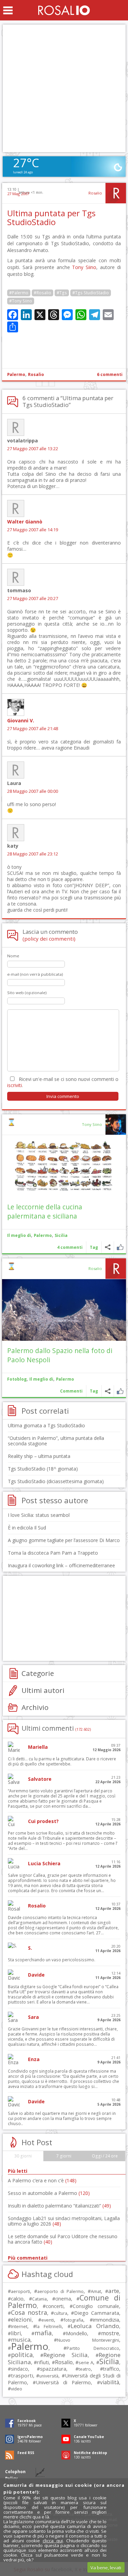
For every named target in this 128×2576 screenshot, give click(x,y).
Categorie (38, 1673)
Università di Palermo (63, 2382)
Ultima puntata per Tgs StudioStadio (51, 218)
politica (22, 2355)
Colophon (15, 2472)
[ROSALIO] (64, 10)
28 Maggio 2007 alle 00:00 (33, 791)
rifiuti (43, 2362)
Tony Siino (84, 267)
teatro (85, 2369)
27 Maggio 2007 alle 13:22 (33, 449)
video (17, 2389)
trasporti (22, 2375)
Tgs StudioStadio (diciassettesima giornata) (56, 1481)
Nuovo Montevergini (88, 2340)
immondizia (106, 2320)
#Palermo (19, 293)
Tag (94, 1247)
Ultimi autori (43, 1690)
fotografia (73, 2320)
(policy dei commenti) (49, 939)
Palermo (16, 374)
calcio (17, 2298)
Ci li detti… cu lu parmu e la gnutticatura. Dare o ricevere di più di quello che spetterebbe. (62, 1761)
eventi (48, 2320)
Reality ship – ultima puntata (39, 1456)
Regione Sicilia (66, 2355)
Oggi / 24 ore (105, 2156)
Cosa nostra (29, 2312)
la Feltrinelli (49, 2327)
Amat (96, 2291)
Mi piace (120, 1247)
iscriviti (15, 1085)
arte (114, 2291)
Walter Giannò (25, 522)
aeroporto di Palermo (60, 2291)
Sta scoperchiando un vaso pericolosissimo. (52, 1960)
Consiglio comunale (96, 2306)
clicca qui (53, 2541)
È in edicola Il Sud (27, 1528)
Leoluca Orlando (95, 2326)
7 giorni (64, 2156)
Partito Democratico (93, 2348)
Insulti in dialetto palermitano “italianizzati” (59, 2206)
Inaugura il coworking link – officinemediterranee (61, 1565)
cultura (61, 2313)
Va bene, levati (106, 2567)
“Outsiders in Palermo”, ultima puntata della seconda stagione (56, 1441)
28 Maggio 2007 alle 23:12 (33, 854)
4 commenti (70, 1247)
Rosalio (95, 193)
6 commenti (110, 374)
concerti (55, 2306)
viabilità (110, 2382)
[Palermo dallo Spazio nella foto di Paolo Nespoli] (64, 1310)
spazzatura (53, 2369)
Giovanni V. (21, 720)
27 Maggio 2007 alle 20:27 (33, 599)
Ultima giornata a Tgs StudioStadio (46, 1425)
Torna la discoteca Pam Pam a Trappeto (53, 1553)
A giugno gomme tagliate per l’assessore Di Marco (64, 1540)
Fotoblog (17, 1379)
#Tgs (62, 293)
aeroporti (20, 2291)
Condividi (108, 1247)
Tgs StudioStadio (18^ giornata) (43, 1469)
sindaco (19, 2369)
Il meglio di (19, 1235)
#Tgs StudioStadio (91, 293)
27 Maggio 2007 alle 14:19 (33, 530)
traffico (111, 2369)
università (49, 2376)
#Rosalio (42, 293)
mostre (110, 2333)
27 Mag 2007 (18, 194)
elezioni (21, 2319)
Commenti (71, 1391)
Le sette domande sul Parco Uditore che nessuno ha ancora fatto (63, 2239)
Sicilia (61, 1235)
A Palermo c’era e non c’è (42, 2180)
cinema (63, 2299)
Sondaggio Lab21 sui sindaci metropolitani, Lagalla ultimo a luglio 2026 (64, 2221)
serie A (86, 2362)
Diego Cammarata (96, 2313)
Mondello (76, 2333)
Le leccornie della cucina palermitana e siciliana (45, 1211)
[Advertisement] (64, 88)
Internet (19, 2326)
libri (16, 2333)
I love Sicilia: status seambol (39, 1515)
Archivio (35, 1707)
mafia (43, 2333)
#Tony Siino (21, 301)
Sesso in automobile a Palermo (49, 2193)
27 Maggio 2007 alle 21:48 (33, 729)
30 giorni (23, 2156)
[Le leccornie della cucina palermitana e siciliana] (64, 1166)
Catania (39, 2299)
